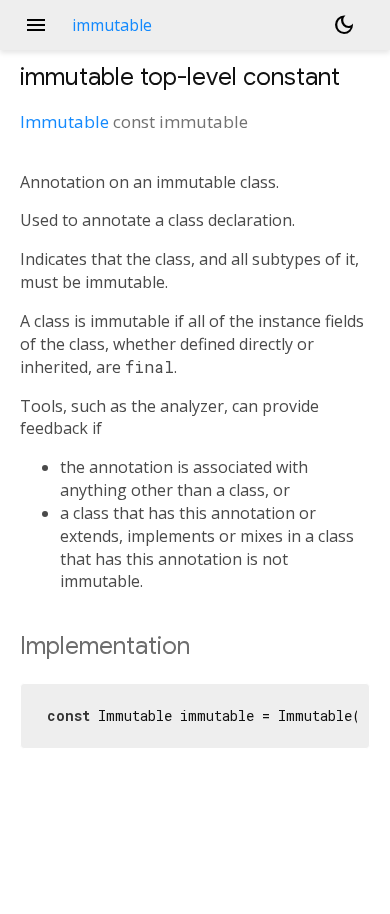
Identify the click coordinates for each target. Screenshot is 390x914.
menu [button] (36, 25)
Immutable (64, 121)
